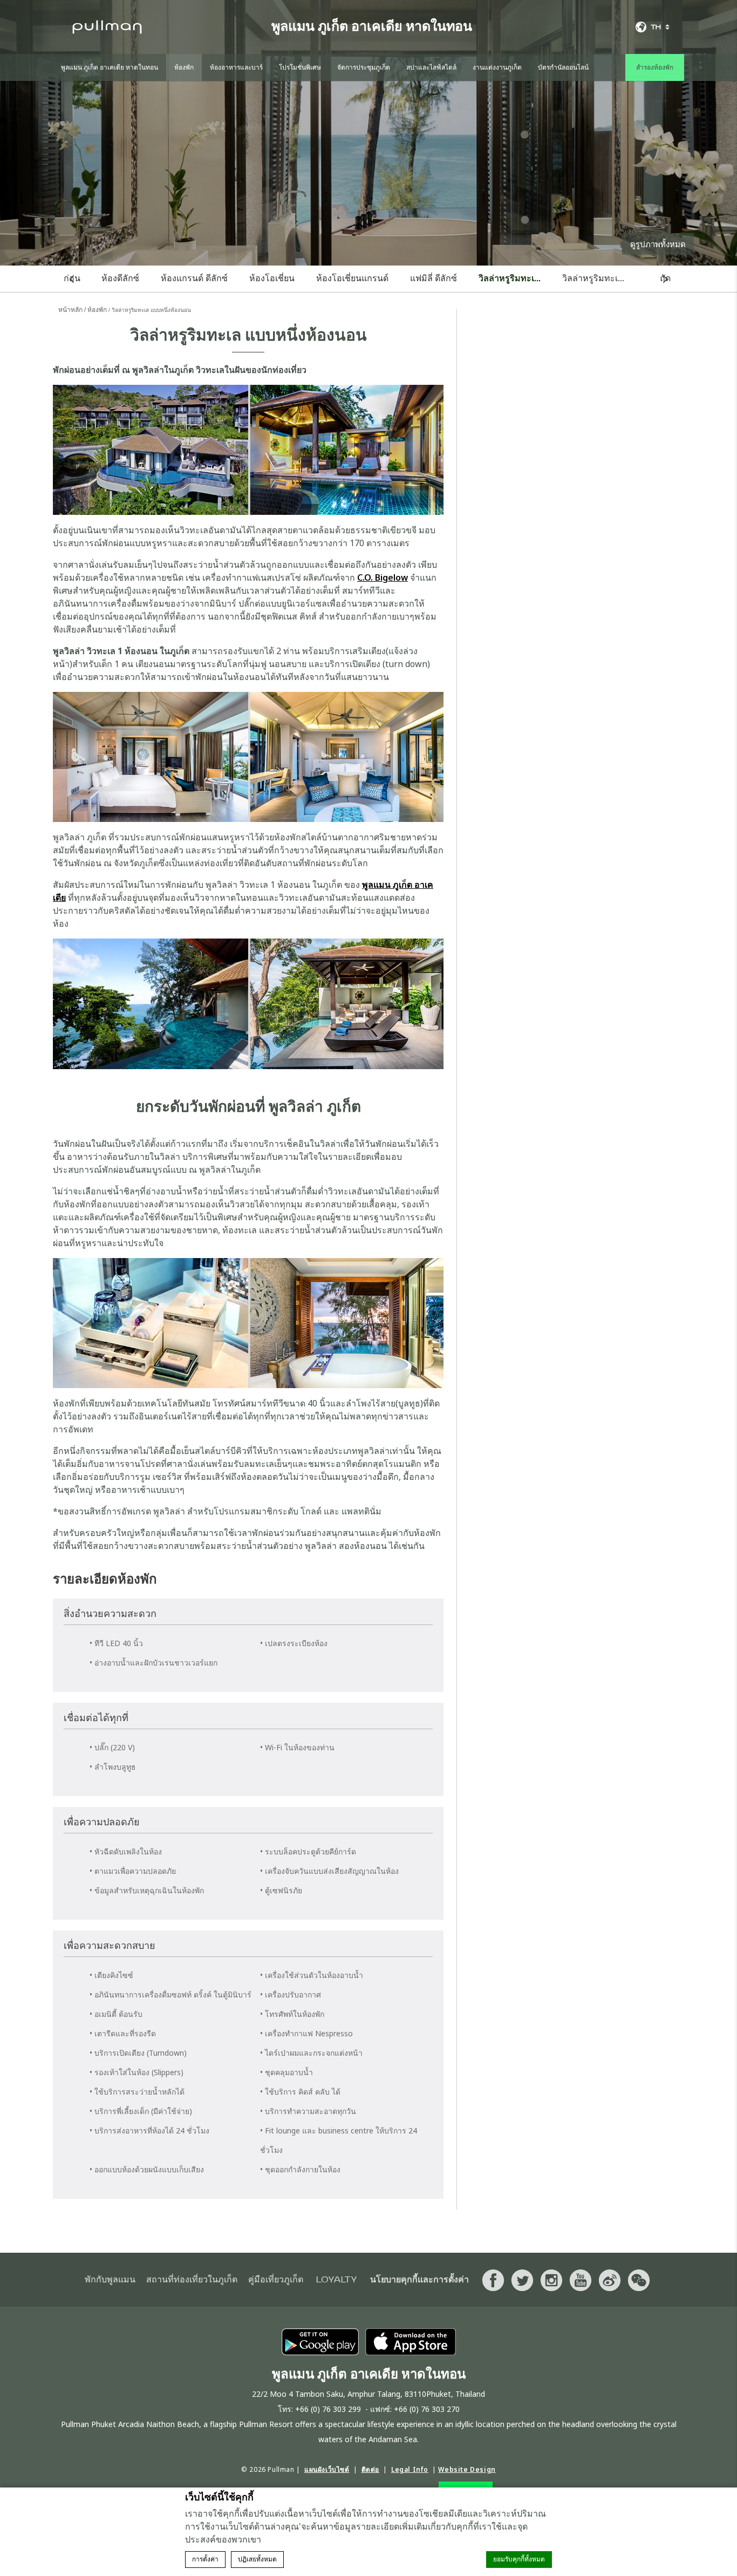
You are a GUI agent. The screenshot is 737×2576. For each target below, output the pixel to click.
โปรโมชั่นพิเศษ (300, 67)
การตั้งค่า (205, 2559)
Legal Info (410, 2469)
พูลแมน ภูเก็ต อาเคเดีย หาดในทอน (110, 67)
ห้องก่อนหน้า (72, 279)
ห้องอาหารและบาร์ (236, 67)
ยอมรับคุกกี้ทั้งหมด (519, 2559)
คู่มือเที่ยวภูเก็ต (276, 2280)
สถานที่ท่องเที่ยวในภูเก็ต (192, 2280)
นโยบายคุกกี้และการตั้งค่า (419, 2280)
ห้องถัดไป (666, 279)
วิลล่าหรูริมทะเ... (510, 278)
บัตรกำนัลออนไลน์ (563, 67)
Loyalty (337, 2280)
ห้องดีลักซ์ (120, 278)
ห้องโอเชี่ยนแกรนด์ (352, 278)
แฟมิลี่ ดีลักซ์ (434, 278)
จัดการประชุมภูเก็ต (364, 67)
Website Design (467, 2469)
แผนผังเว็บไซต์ (327, 2469)
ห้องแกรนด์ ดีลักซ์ (194, 278)
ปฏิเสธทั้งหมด (257, 2559)
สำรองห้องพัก (655, 67)
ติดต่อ (370, 2469)
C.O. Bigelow (383, 577)
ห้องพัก (184, 67)
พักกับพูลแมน (110, 2280)
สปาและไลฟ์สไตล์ (431, 67)
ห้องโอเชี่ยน (272, 278)
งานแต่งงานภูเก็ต (497, 67)
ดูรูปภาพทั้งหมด (658, 244)
